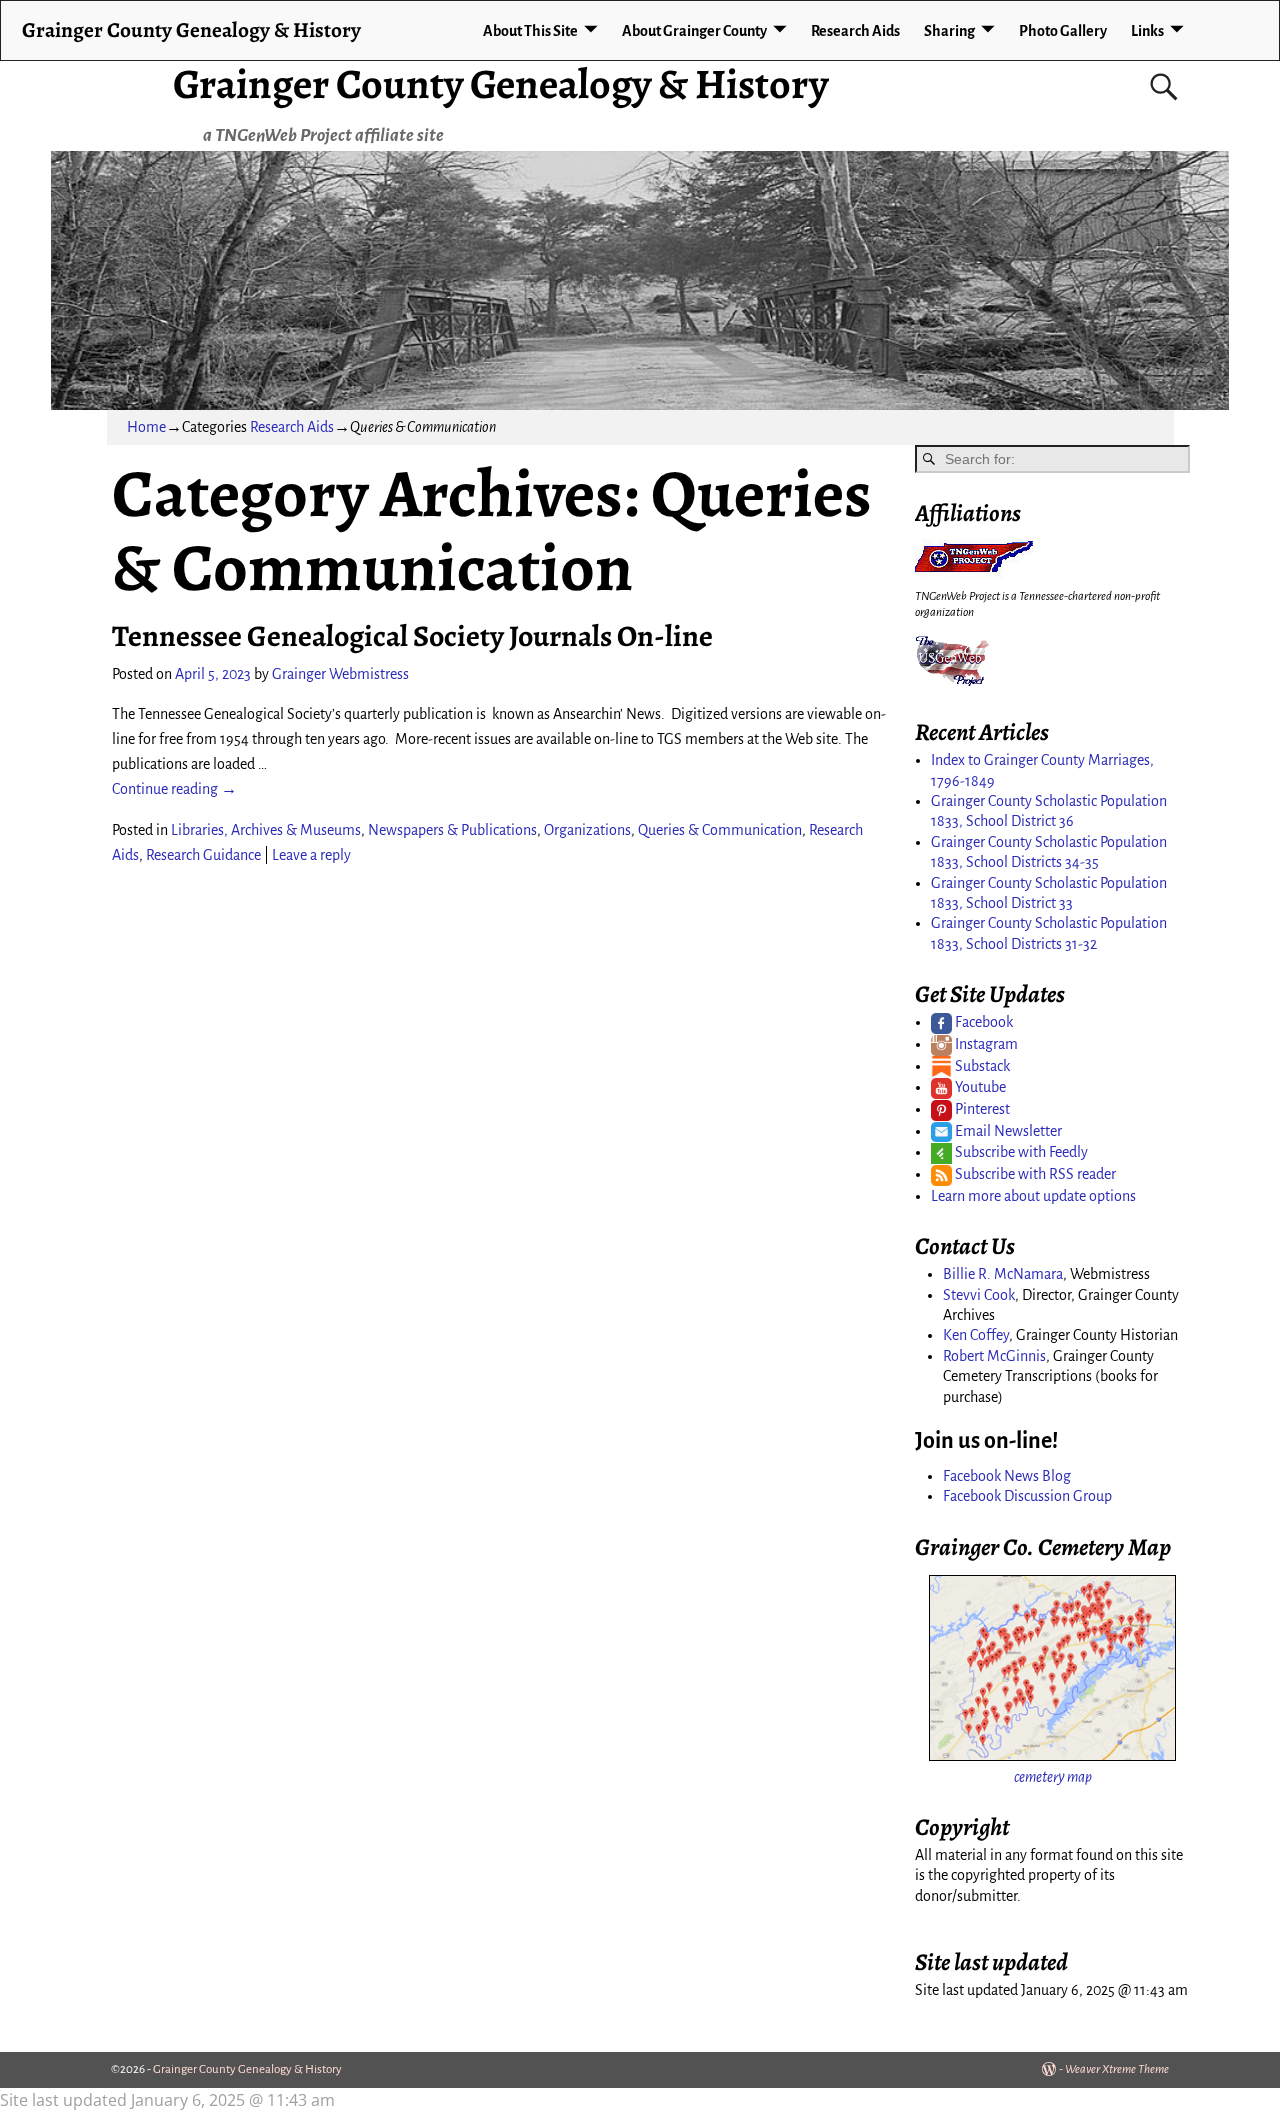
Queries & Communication (720, 830)
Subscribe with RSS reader (1034, 1174)
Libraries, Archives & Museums (266, 830)
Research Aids (855, 31)
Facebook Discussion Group (1027, 1496)
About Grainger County (694, 31)
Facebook (982, 1022)
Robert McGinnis (994, 1356)
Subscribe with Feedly (1020, 1152)
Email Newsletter (1007, 1131)
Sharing (949, 31)
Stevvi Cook (979, 1295)
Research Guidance (203, 855)
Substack (981, 1066)
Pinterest (981, 1109)
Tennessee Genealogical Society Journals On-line (412, 636)
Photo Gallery (1063, 31)
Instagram (985, 1044)
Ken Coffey (976, 1335)
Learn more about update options (1033, 1196)
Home (146, 427)
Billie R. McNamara (1003, 1274)
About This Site (530, 31)
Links (1147, 31)
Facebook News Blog (1007, 1476)
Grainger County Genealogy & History (500, 83)
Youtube (979, 1087)
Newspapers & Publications (452, 830)
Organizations (587, 830)
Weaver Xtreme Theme (1117, 2069)
